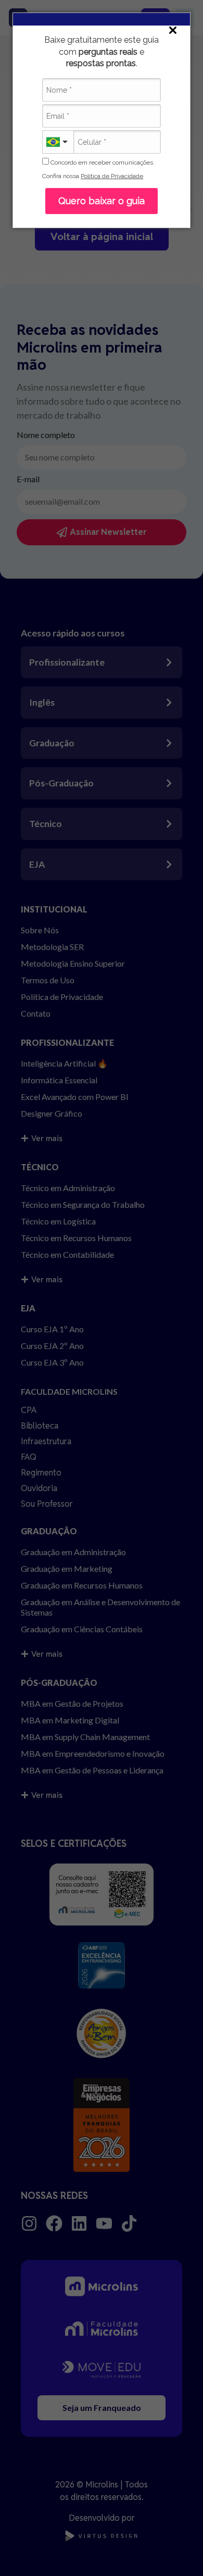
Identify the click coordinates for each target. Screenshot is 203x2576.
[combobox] (58, 142)
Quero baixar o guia (102, 201)
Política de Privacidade (112, 176)
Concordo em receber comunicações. (102, 162)
